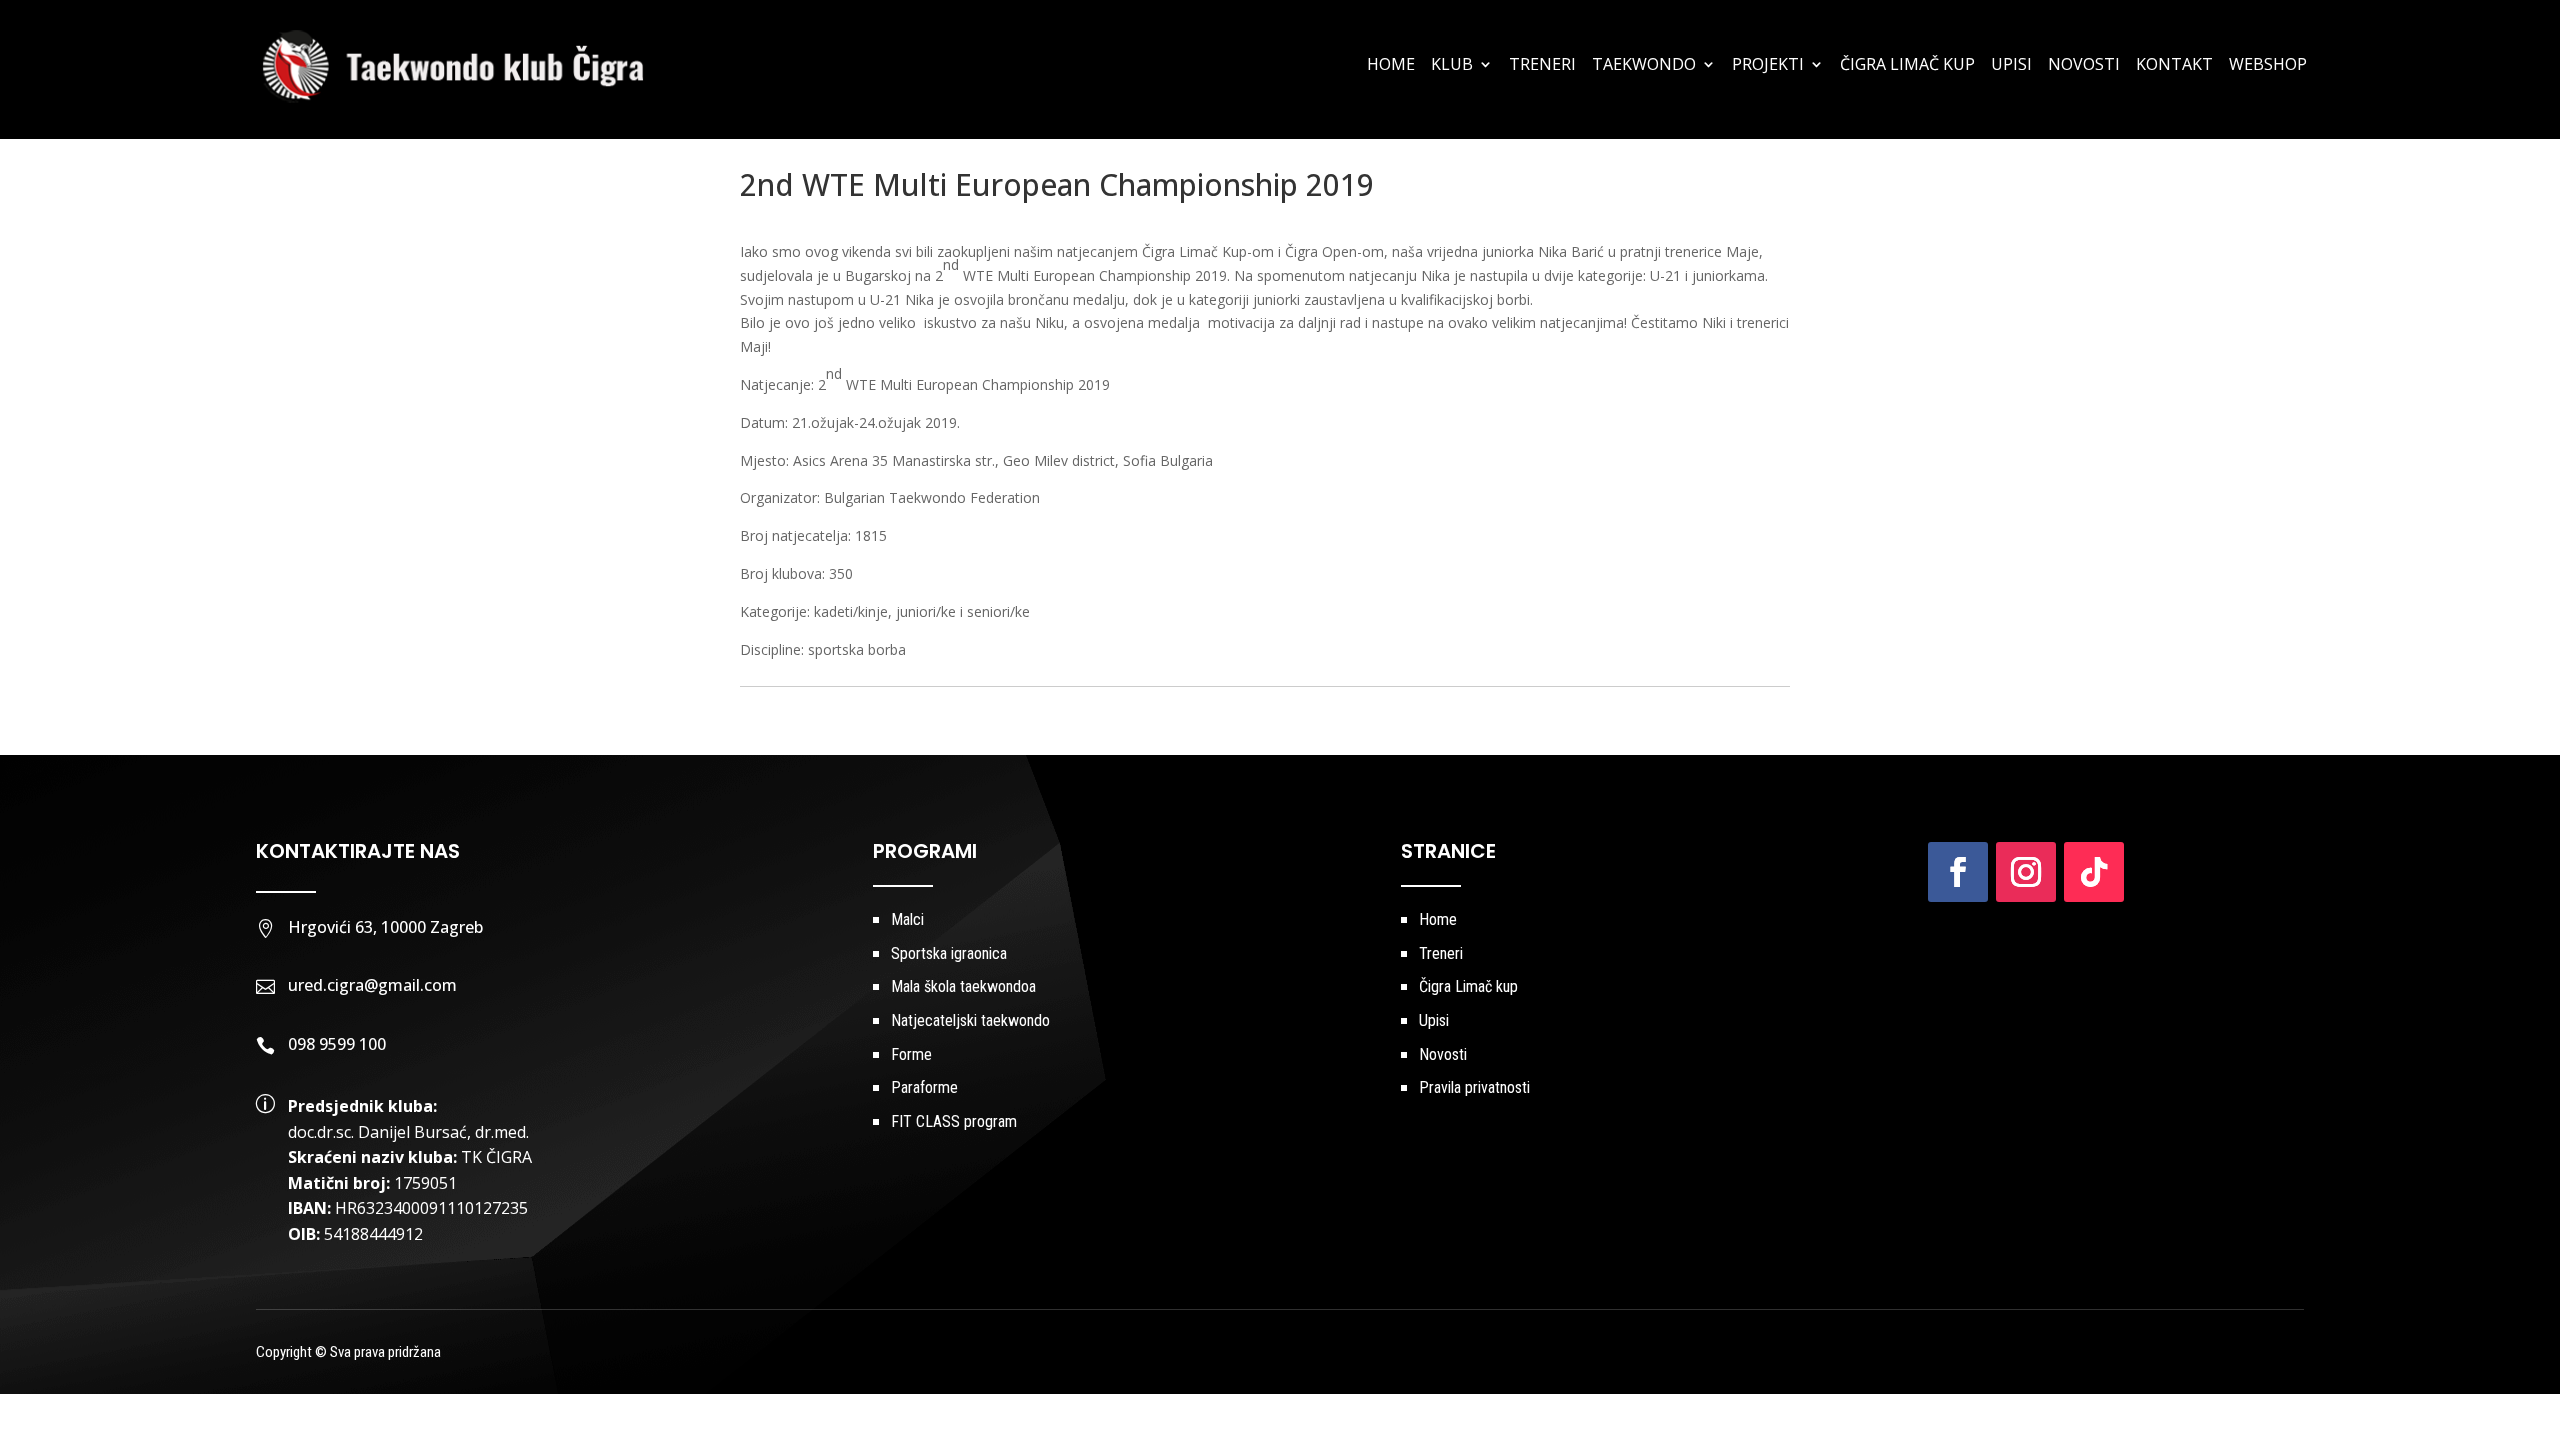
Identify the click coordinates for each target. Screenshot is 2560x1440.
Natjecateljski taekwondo (970, 1020)
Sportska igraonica (949, 953)
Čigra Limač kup (1468, 986)
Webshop (2268, 66)
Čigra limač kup (1907, 66)
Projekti (1768, 66)
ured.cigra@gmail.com (372, 985)
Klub (1452, 66)
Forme (911, 1054)
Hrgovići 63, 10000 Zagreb (385, 927)
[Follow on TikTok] (2094, 872)
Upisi (2011, 66)
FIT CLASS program (954, 1121)
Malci (907, 919)
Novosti (2084, 66)
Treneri (1542, 66)
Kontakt (2174, 66)
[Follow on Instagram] (2026, 872)
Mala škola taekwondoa (963, 986)
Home (1391, 66)
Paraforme (924, 1087)
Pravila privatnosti (1474, 1087)
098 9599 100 (337, 1044)
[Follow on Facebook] (1958, 872)
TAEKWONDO (1644, 66)
